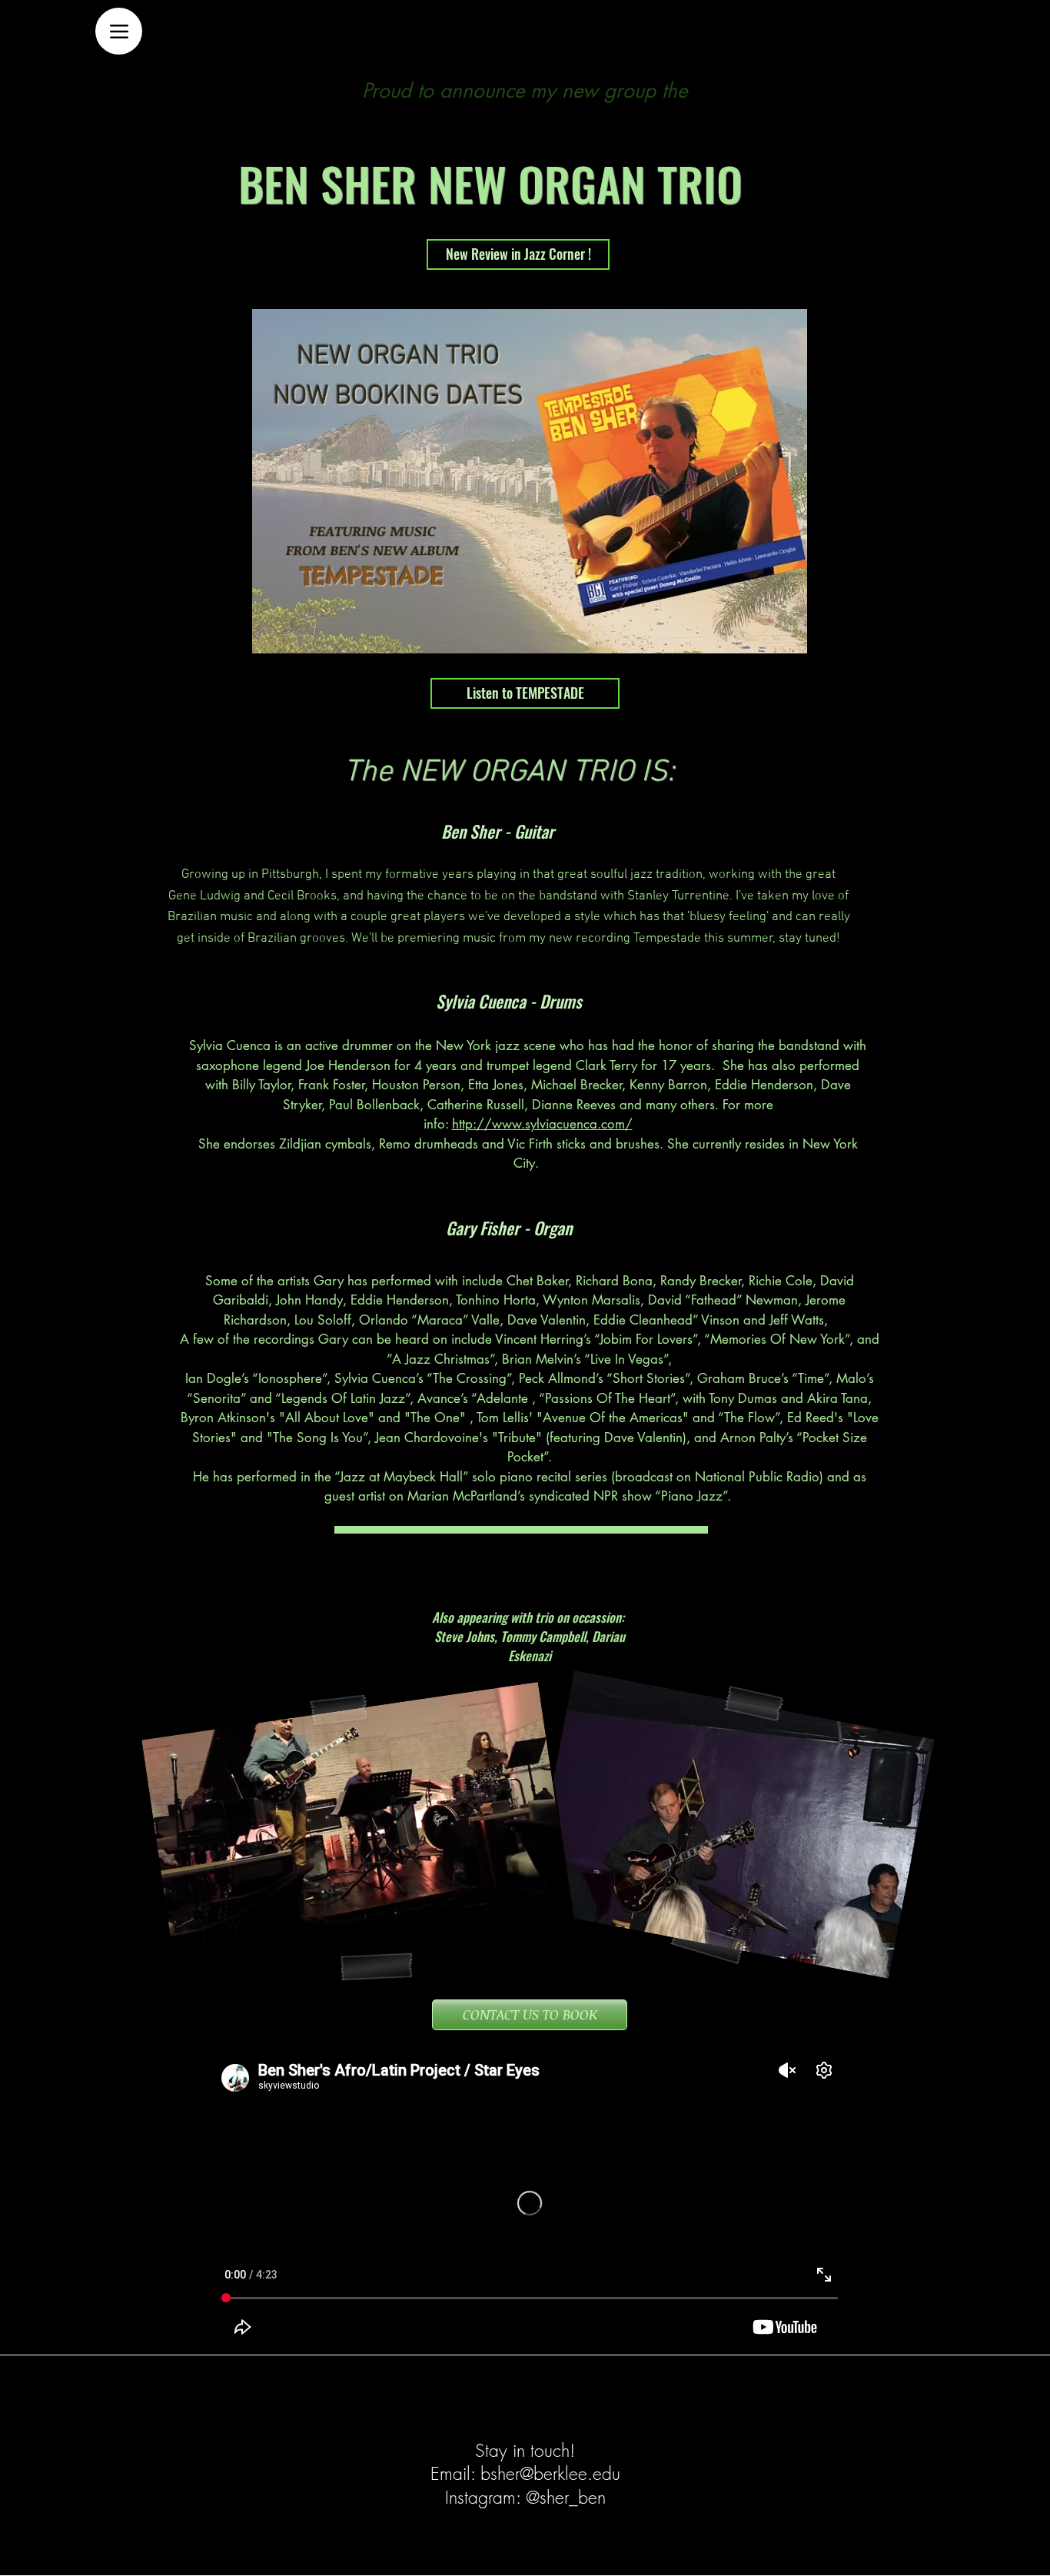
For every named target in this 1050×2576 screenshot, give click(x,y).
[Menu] (119, 31)
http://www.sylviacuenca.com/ (542, 1124)
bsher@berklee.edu (550, 2473)
